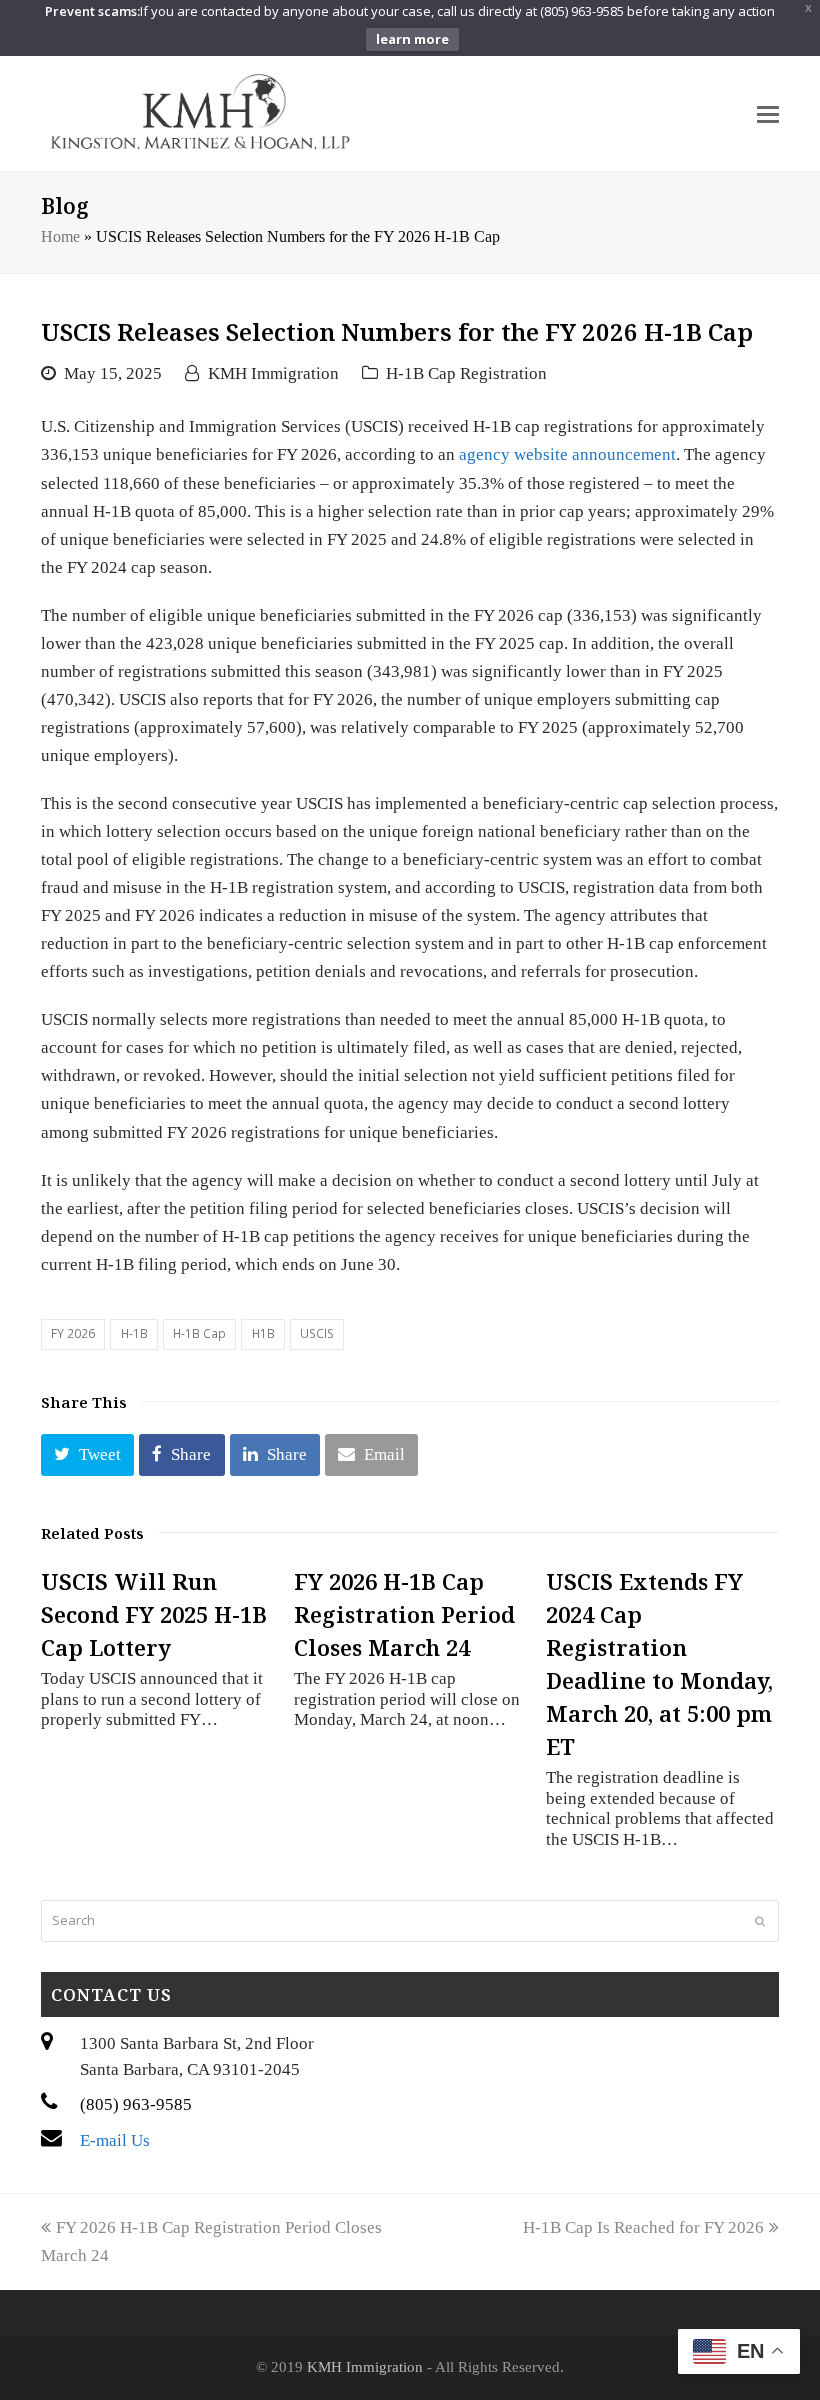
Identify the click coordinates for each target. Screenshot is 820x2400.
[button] (87, 1454)
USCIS (317, 1333)
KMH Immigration (273, 373)
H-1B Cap (199, 1333)
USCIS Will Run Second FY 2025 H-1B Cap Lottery (154, 1614)
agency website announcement (567, 454)
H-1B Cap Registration (466, 373)
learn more (412, 39)
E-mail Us (115, 2140)
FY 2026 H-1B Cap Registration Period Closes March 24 (404, 1614)
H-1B (134, 1333)
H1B (263, 1333)
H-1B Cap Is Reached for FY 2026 (643, 2227)
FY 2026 (73, 1333)
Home (60, 236)
